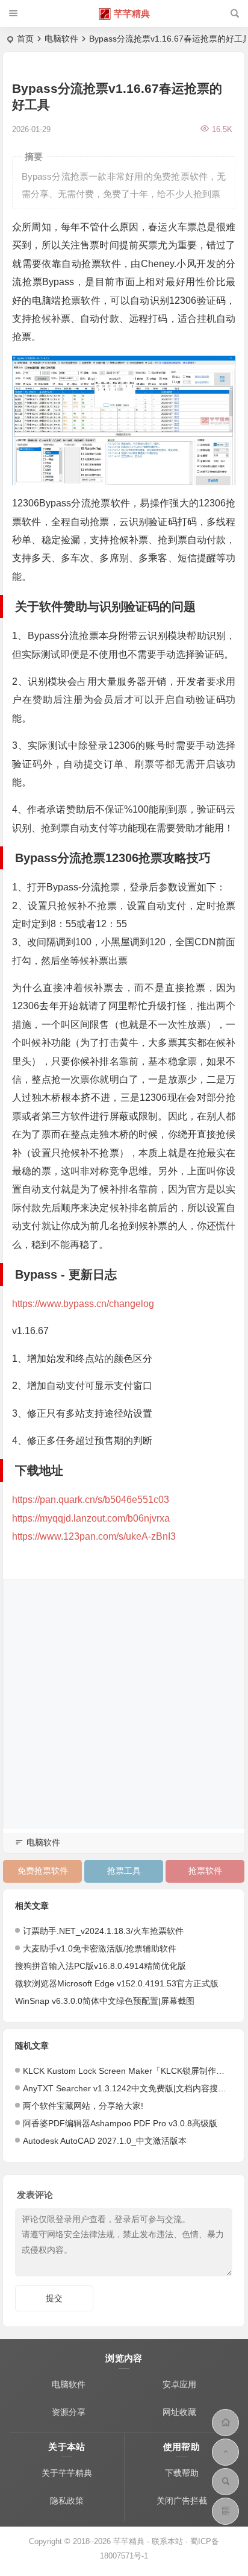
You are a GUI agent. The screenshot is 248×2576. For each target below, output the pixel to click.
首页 (25, 39)
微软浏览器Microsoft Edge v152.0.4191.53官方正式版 (117, 1983)
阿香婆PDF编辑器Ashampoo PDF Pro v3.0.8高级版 (120, 2123)
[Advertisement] (124, 1704)
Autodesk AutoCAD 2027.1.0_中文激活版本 (105, 2141)
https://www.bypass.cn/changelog (83, 1304)
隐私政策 (67, 2501)
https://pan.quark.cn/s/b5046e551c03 (91, 1500)
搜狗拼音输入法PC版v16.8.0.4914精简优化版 (101, 1966)
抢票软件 (205, 1871)
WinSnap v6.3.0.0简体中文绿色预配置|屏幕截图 (105, 2001)
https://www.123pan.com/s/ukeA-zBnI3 (94, 1536)
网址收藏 (179, 2412)
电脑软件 (61, 39)
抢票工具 (124, 1871)
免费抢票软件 (43, 1871)
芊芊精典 (132, 14)
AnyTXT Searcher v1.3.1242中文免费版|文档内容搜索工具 (133, 2088)
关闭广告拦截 (182, 2501)
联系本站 (167, 2541)
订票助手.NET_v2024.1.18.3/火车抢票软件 (103, 1931)
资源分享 (69, 2412)
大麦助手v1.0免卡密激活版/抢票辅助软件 (100, 1948)
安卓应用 (179, 2384)
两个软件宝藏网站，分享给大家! (83, 2106)
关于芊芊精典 (67, 2473)
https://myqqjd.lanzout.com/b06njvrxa (91, 1518)
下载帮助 (182, 2473)
